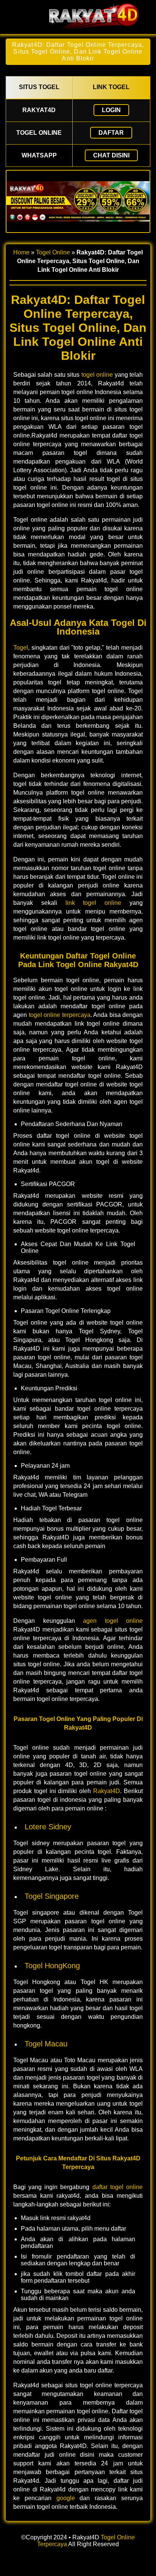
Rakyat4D (107, 1791)
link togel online (94, 903)
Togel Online (53, 252)
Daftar (111, 133)
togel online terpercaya (60, 1015)
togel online (97, 375)
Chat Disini (111, 155)
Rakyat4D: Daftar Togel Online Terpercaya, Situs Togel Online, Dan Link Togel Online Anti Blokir (78, 52)
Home (21, 252)
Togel (21, 648)
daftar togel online (118, 2187)
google (66, 2498)
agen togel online (113, 1621)
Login (111, 110)
